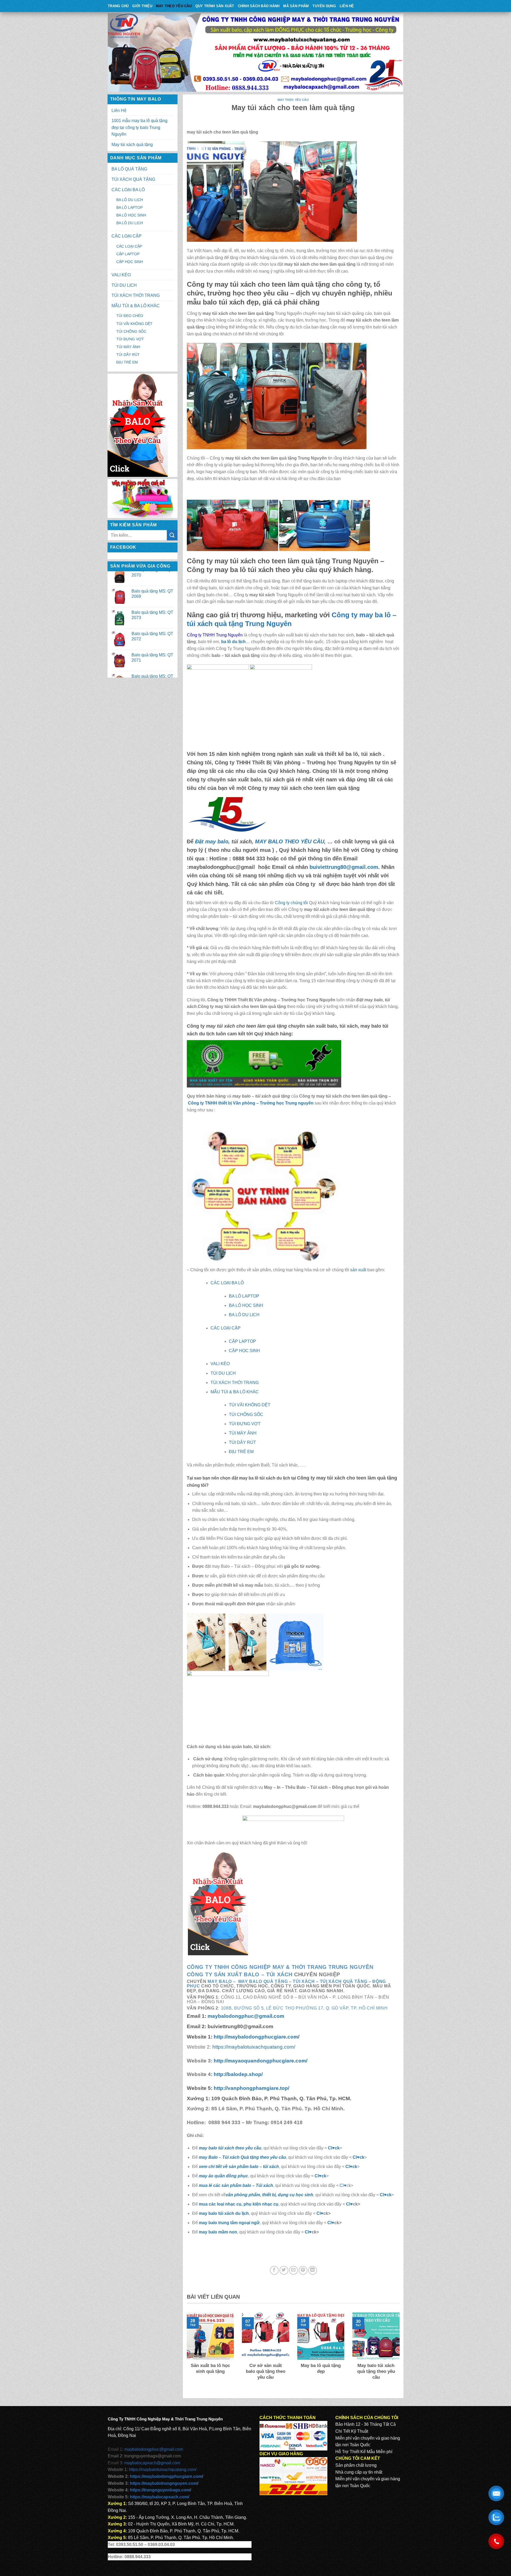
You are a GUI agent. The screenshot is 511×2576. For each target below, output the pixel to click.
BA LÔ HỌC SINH (131, 215)
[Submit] (172, 535)
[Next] (401, 2353)
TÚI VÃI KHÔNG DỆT (134, 324)
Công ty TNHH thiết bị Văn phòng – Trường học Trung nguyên (251, 1103)
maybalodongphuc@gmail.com (246, 2016)
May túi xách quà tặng (132, 145)
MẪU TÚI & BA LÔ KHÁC (136, 306)
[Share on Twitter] (284, 2270)
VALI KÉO (121, 275)
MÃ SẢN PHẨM (296, 6)
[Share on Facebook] (274, 2270)
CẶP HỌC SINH (130, 262)
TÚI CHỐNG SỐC (131, 331)
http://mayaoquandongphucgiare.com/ (260, 2061)
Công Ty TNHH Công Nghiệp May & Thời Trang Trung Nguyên (280, 1967)
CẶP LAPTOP (128, 254)
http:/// (252, 2088)
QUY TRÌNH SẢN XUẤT (215, 6)
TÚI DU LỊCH (124, 285)
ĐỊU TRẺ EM (127, 362)
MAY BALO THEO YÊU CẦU (290, 841)
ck (355, 2167)
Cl (348, 2167)
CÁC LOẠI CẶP (127, 236)
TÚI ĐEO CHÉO (130, 316)
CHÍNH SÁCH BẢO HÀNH (259, 6)
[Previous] (186, 2353)
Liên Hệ (347, 6)
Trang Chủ (118, 6)
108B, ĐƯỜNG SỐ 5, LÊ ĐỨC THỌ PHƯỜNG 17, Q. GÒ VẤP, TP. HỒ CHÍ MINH (304, 2008)
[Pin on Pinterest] (303, 2270)
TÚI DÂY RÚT (128, 355)
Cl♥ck (334, 2148)
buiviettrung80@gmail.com (344, 867)
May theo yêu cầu (174, 6)
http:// (255, 2037)
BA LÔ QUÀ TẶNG (129, 169)
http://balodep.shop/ (238, 2074)
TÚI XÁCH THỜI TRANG (136, 295)
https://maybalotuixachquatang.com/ (254, 2047)
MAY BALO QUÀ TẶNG (263, 1981)
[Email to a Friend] (293, 2270)
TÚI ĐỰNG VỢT (130, 339)
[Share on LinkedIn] (313, 2270)
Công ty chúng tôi (291, 903)
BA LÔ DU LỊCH (130, 200)
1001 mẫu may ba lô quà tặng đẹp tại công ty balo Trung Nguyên (139, 127)
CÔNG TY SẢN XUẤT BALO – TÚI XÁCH (240, 1974)
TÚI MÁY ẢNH (128, 347)
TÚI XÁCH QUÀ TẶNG (133, 179)
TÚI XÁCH (304, 1981)
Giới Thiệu (142, 6)
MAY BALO (220, 1981)
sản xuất (358, 1270)
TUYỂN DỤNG (324, 6)
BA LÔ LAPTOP (129, 207)
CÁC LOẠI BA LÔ (128, 190)
